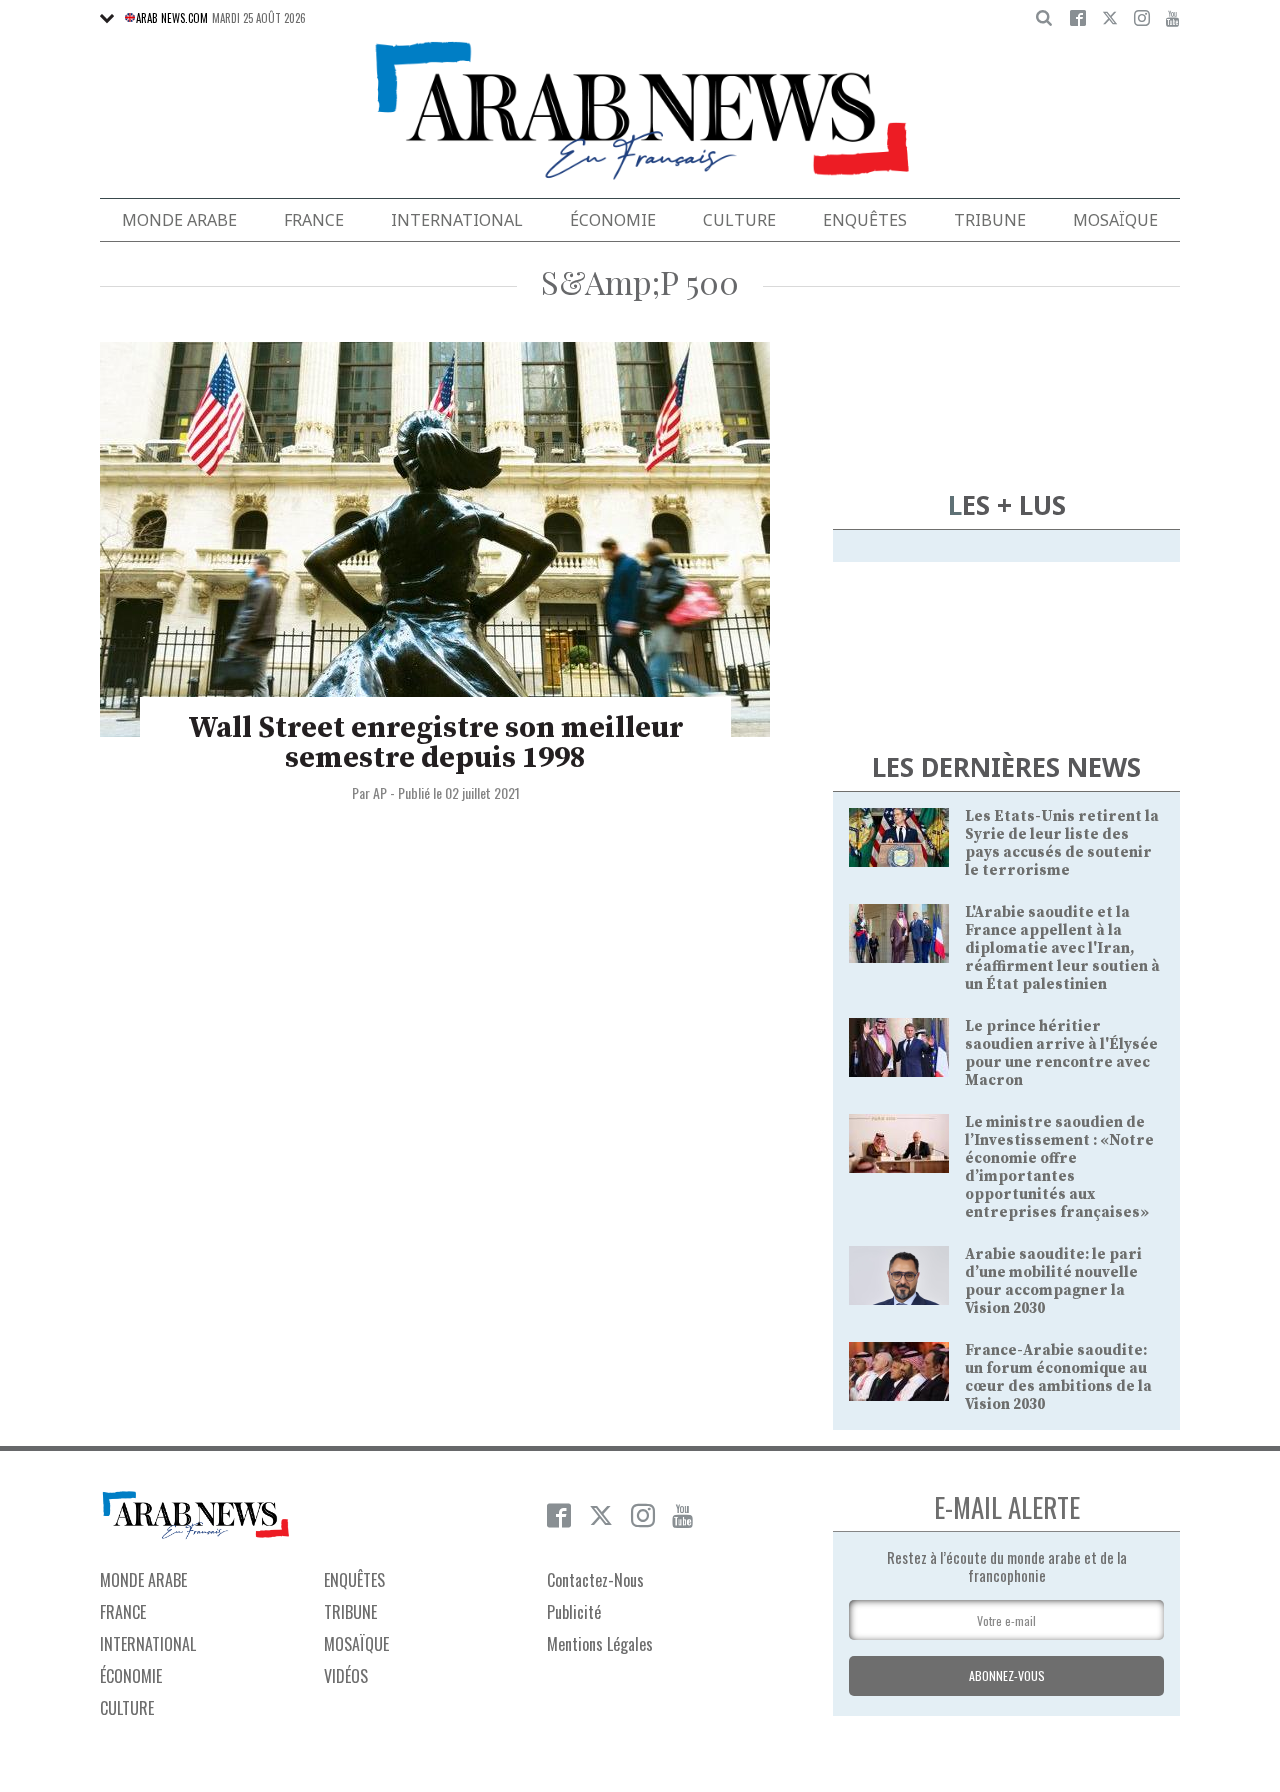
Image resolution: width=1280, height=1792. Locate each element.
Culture (739, 220)
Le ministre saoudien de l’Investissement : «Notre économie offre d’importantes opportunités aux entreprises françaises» (1059, 1167)
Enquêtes (865, 220)
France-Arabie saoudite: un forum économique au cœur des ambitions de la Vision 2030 (1058, 1377)
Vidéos (346, 1676)
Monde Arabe (179, 220)
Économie (613, 220)
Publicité (574, 1612)
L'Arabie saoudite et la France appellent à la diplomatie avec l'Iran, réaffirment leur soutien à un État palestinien (1062, 948)
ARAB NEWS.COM (172, 18)
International (457, 220)
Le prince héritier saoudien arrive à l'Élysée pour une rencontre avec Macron (1061, 1053)
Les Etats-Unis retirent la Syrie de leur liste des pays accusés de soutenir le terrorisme (1062, 843)
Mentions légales (600, 1644)
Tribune (990, 220)
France (314, 220)
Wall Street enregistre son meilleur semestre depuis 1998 (436, 743)
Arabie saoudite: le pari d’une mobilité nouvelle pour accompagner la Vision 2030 (1053, 1281)
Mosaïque (1115, 220)
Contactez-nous (595, 1580)
